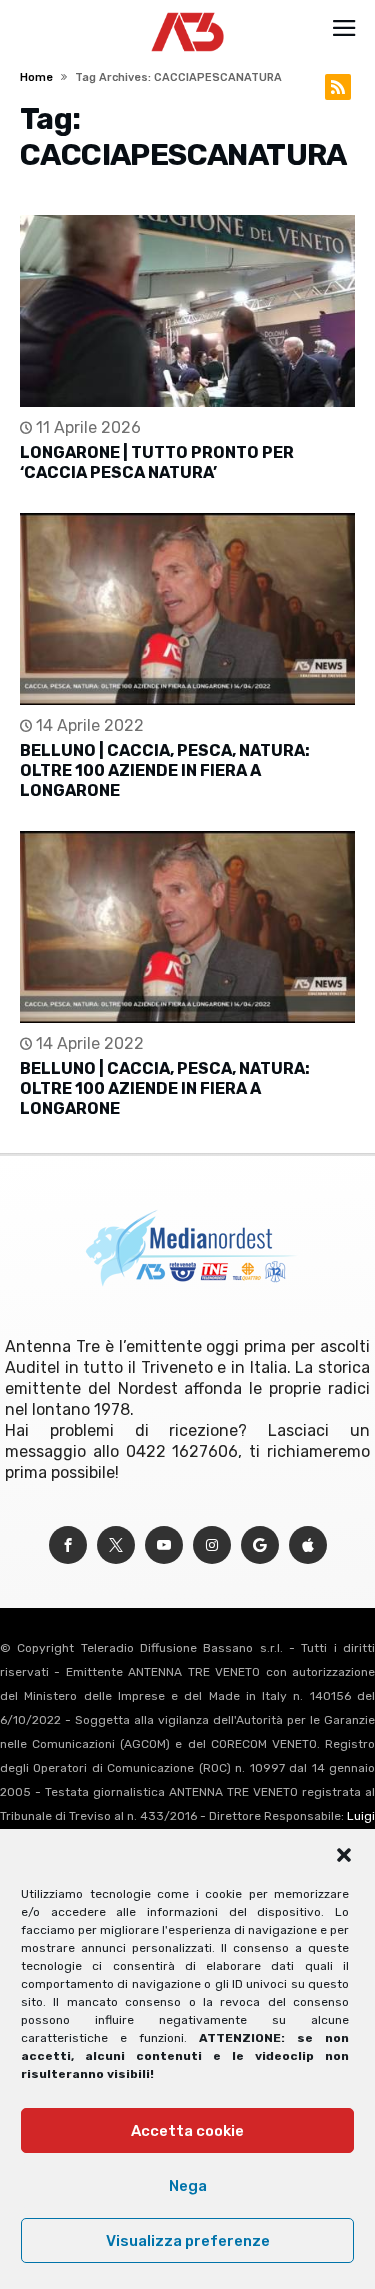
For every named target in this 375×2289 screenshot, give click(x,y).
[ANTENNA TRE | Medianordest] (187, 12)
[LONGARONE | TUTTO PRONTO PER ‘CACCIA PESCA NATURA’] (187, 311)
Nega (188, 2186)
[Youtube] (164, 1545)
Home (36, 77)
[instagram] (212, 1545)
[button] (344, 1855)
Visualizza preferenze (188, 2241)
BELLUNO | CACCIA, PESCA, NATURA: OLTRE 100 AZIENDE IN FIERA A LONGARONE (165, 770)
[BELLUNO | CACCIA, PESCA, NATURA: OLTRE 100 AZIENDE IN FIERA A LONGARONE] (187, 609)
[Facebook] (68, 1545)
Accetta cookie (187, 2131)
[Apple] (308, 1545)
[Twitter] (116, 1545)
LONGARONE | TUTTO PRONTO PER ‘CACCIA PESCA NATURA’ (157, 462)
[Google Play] (260, 1545)
